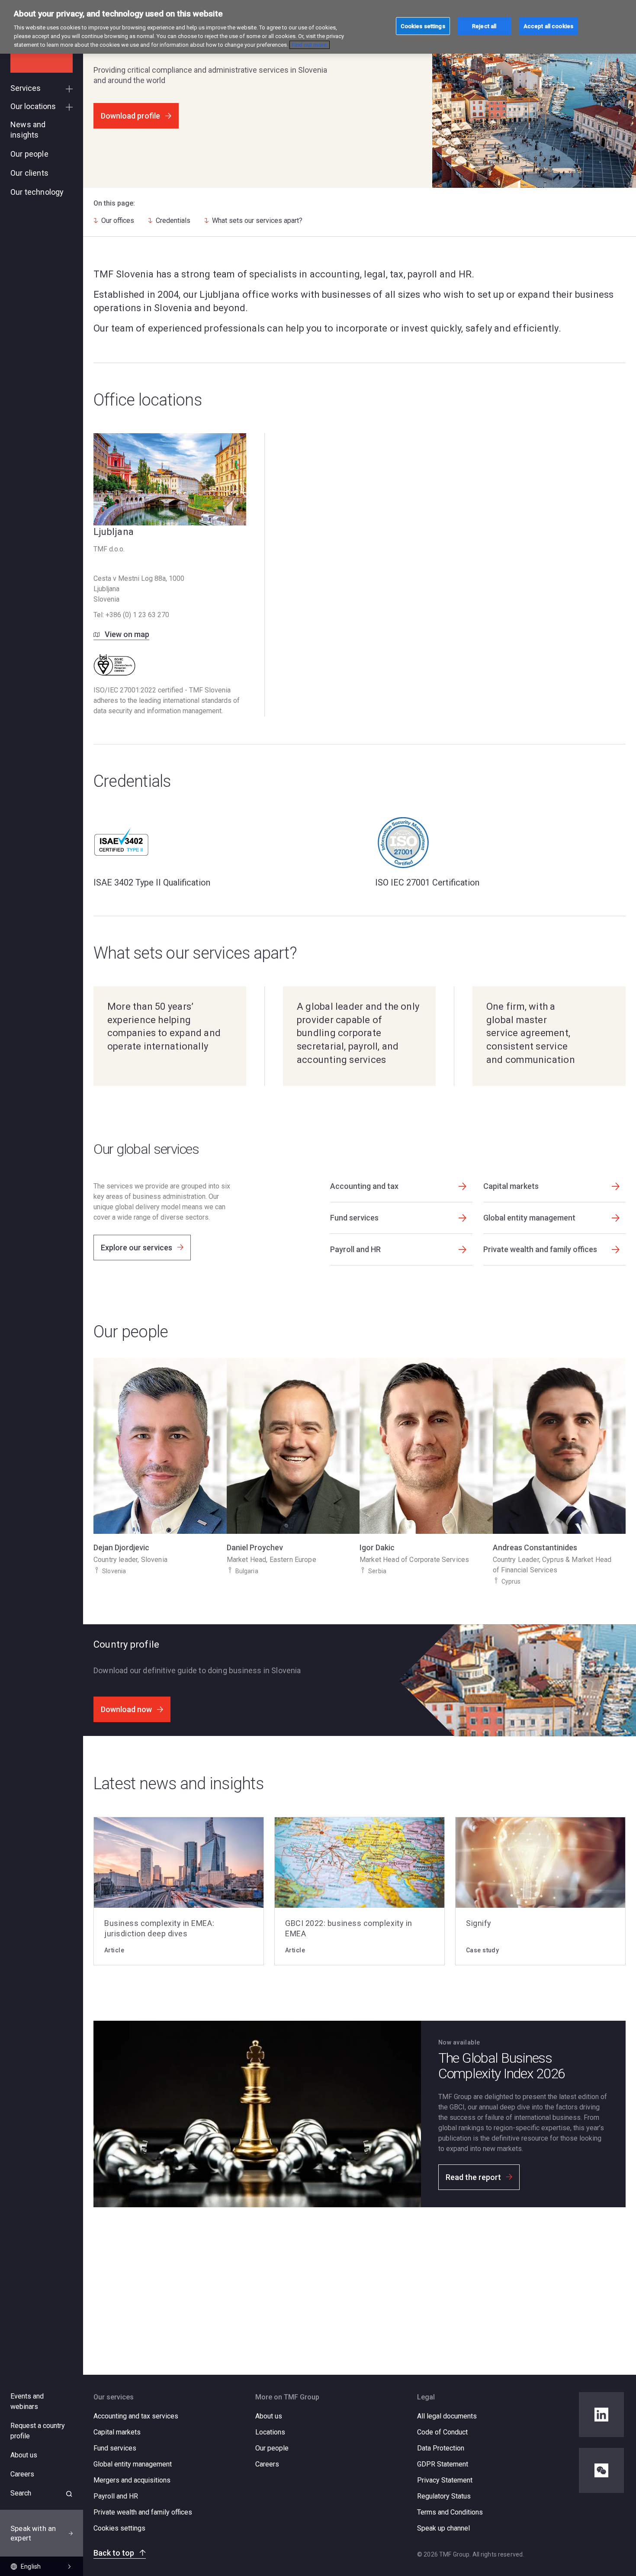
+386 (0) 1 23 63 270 (137, 615)
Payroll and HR (116, 2496)
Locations (270, 2432)
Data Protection (441, 2448)
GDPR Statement (443, 2464)
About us (269, 2416)
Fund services (115, 2448)
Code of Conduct (442, 2432)
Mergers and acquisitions (132, 2480)
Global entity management (133, 2464)
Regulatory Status (444, 2496)
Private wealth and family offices (143, 2512)
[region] (318, 27)
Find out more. (310, 45)
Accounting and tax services (136, 2416)
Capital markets (117, 2432)
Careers (267, 2464)
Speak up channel (443, 2528)
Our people (272, 2448)
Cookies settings (119, 2528)
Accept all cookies (548, 26)
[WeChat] (601, 2470)
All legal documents (447, 2416)
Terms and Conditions (450, 2512)
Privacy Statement (445, 2480)
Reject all (484, 26)
